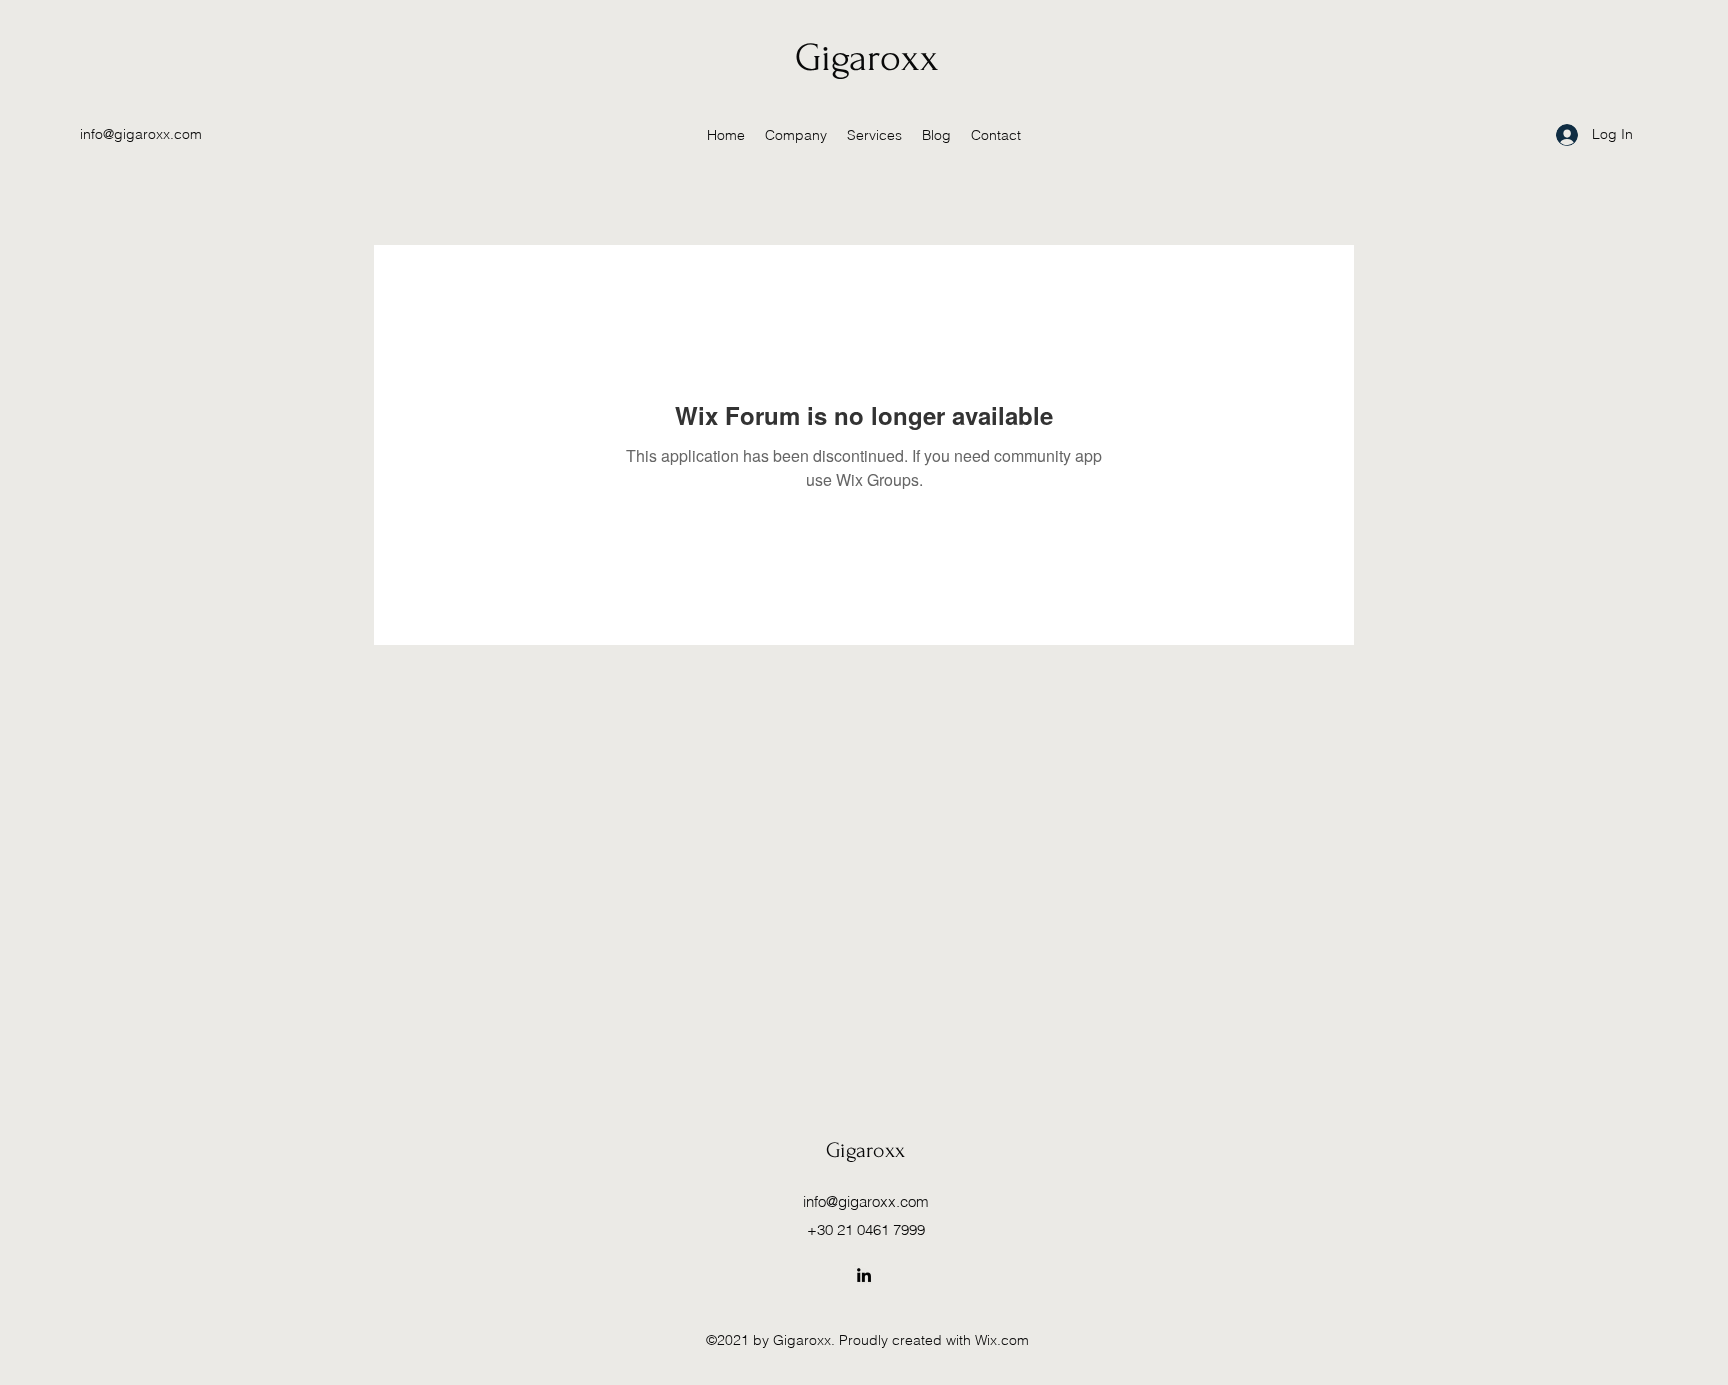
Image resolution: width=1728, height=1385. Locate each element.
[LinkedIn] (864, 1275)
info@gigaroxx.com (141, 134)
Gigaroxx (867, 58)
